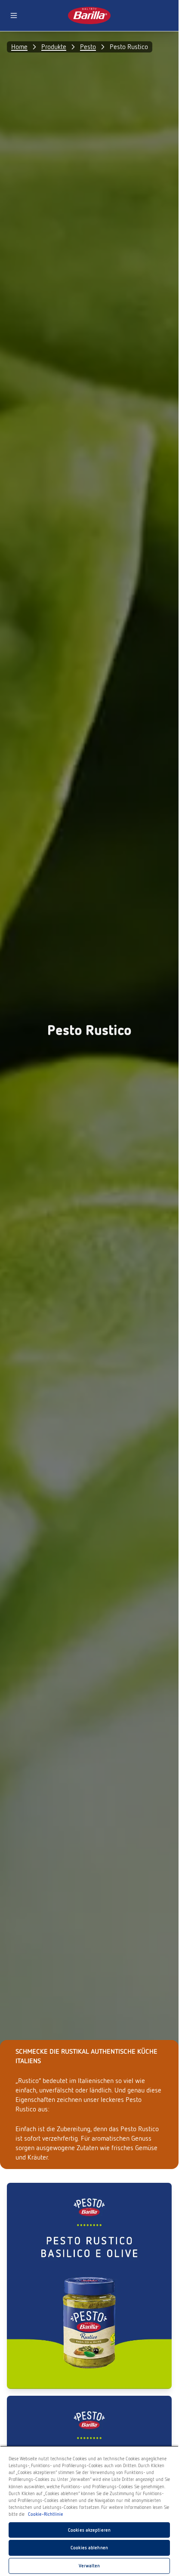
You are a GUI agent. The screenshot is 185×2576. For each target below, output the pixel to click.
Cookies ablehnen (89, 2548)
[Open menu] (14, 15)
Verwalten (89, 2566)
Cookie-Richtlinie (46, 2514)
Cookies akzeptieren (89, 2530)
